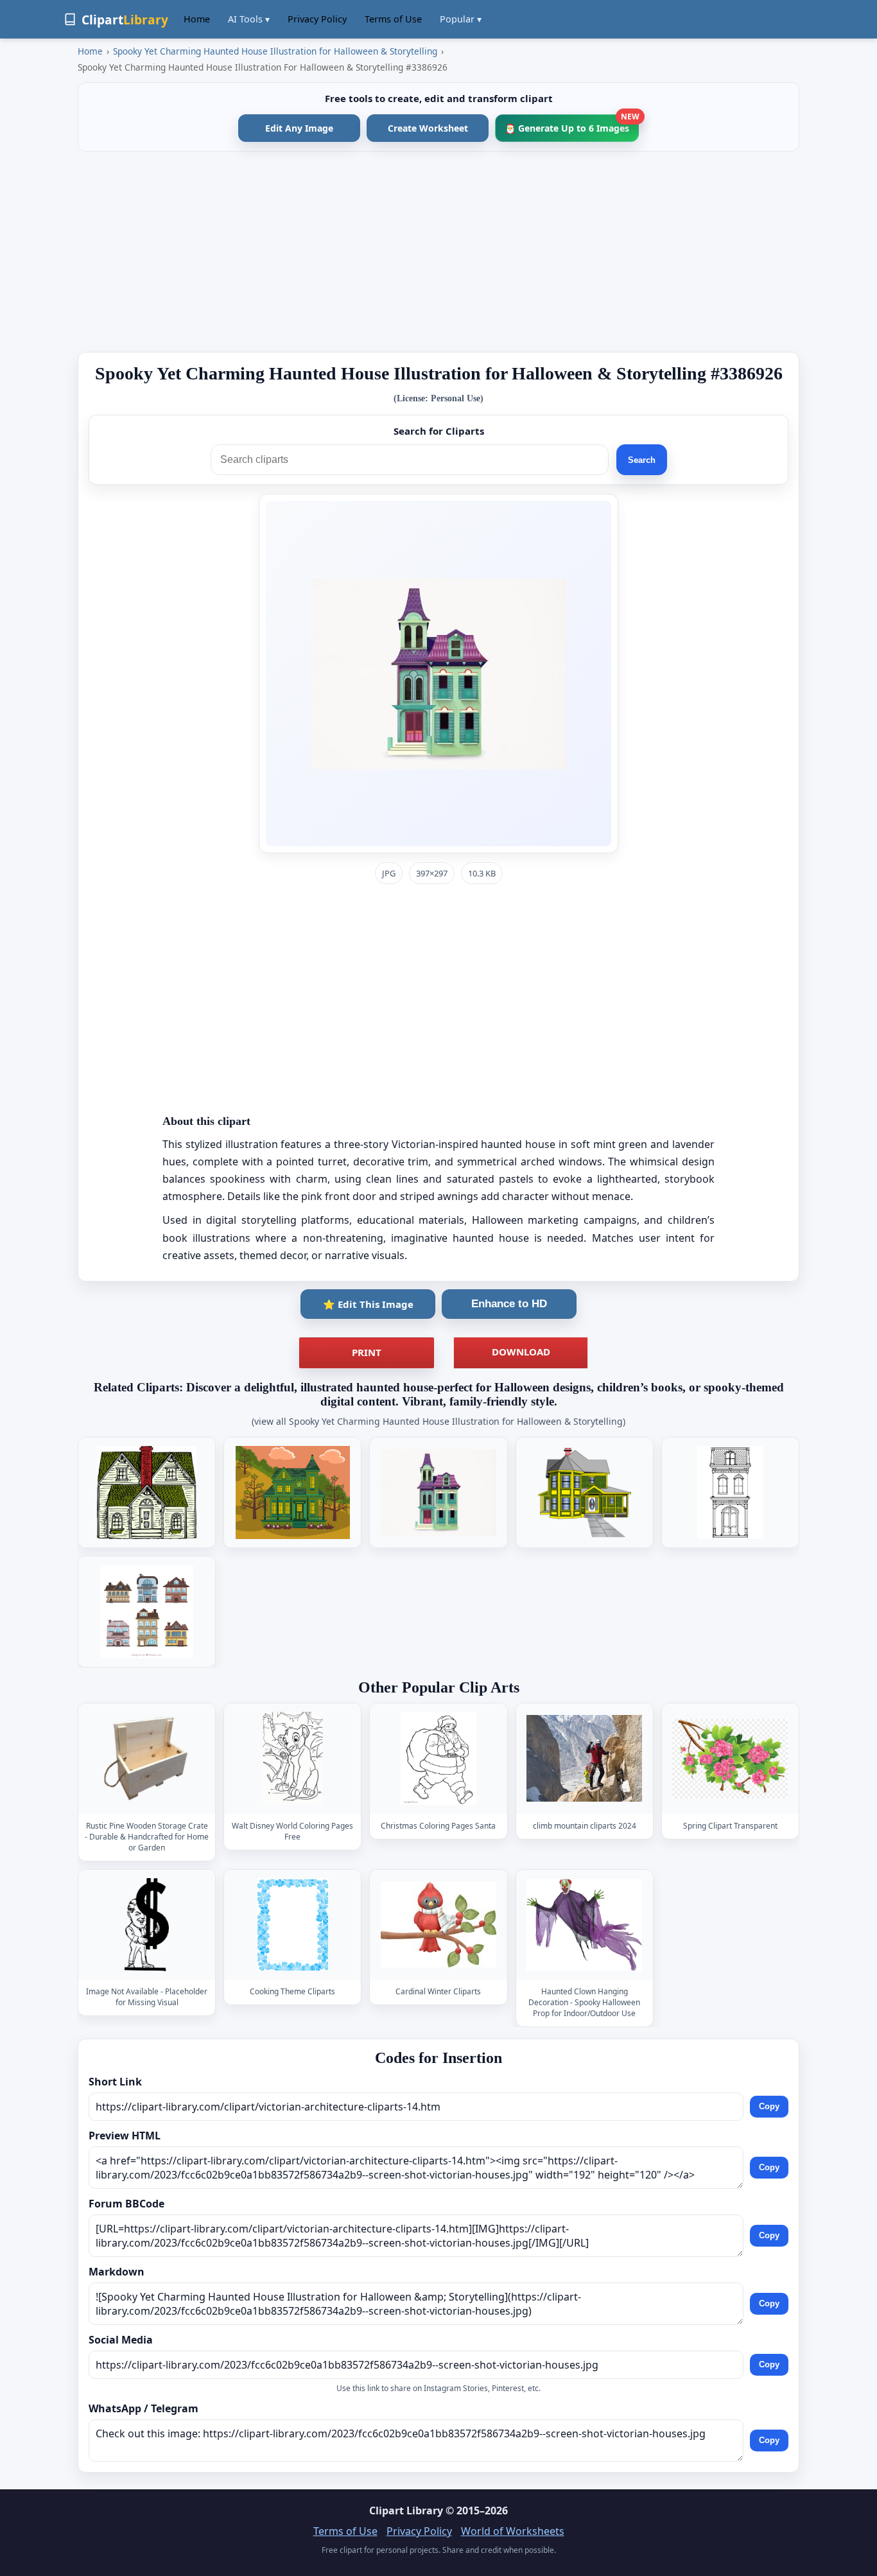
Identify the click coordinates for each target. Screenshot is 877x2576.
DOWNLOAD (521, 1352)
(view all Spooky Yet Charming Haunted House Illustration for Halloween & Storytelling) (438, 1421)
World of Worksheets (513, 2531)
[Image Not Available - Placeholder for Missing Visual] (147, 1925)
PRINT (367, 1352)
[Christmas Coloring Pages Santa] (438, 1758)
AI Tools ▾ (249, 19)
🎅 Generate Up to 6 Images (572, 124)
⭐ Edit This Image (368, 1304)
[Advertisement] (438, 252)
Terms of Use (393, 19)
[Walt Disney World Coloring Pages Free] (293, 1758)
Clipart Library (406, 2511)
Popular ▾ (461, 19)
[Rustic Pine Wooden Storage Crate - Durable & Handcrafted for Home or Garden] (147, 1758)
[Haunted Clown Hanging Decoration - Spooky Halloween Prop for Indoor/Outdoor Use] (584, 1925)
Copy (769, 2107)
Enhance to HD (509, 1304)
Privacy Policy (317, 19)
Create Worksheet (428, 128)
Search (642, 460)
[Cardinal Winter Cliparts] (438, 1925)
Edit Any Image (299, 128)
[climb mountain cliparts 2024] (584, 1758)
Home (197, 19)
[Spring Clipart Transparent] (730, 1758)
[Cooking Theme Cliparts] (293, 1925)
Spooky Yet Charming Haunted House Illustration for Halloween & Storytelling (275, 51)
